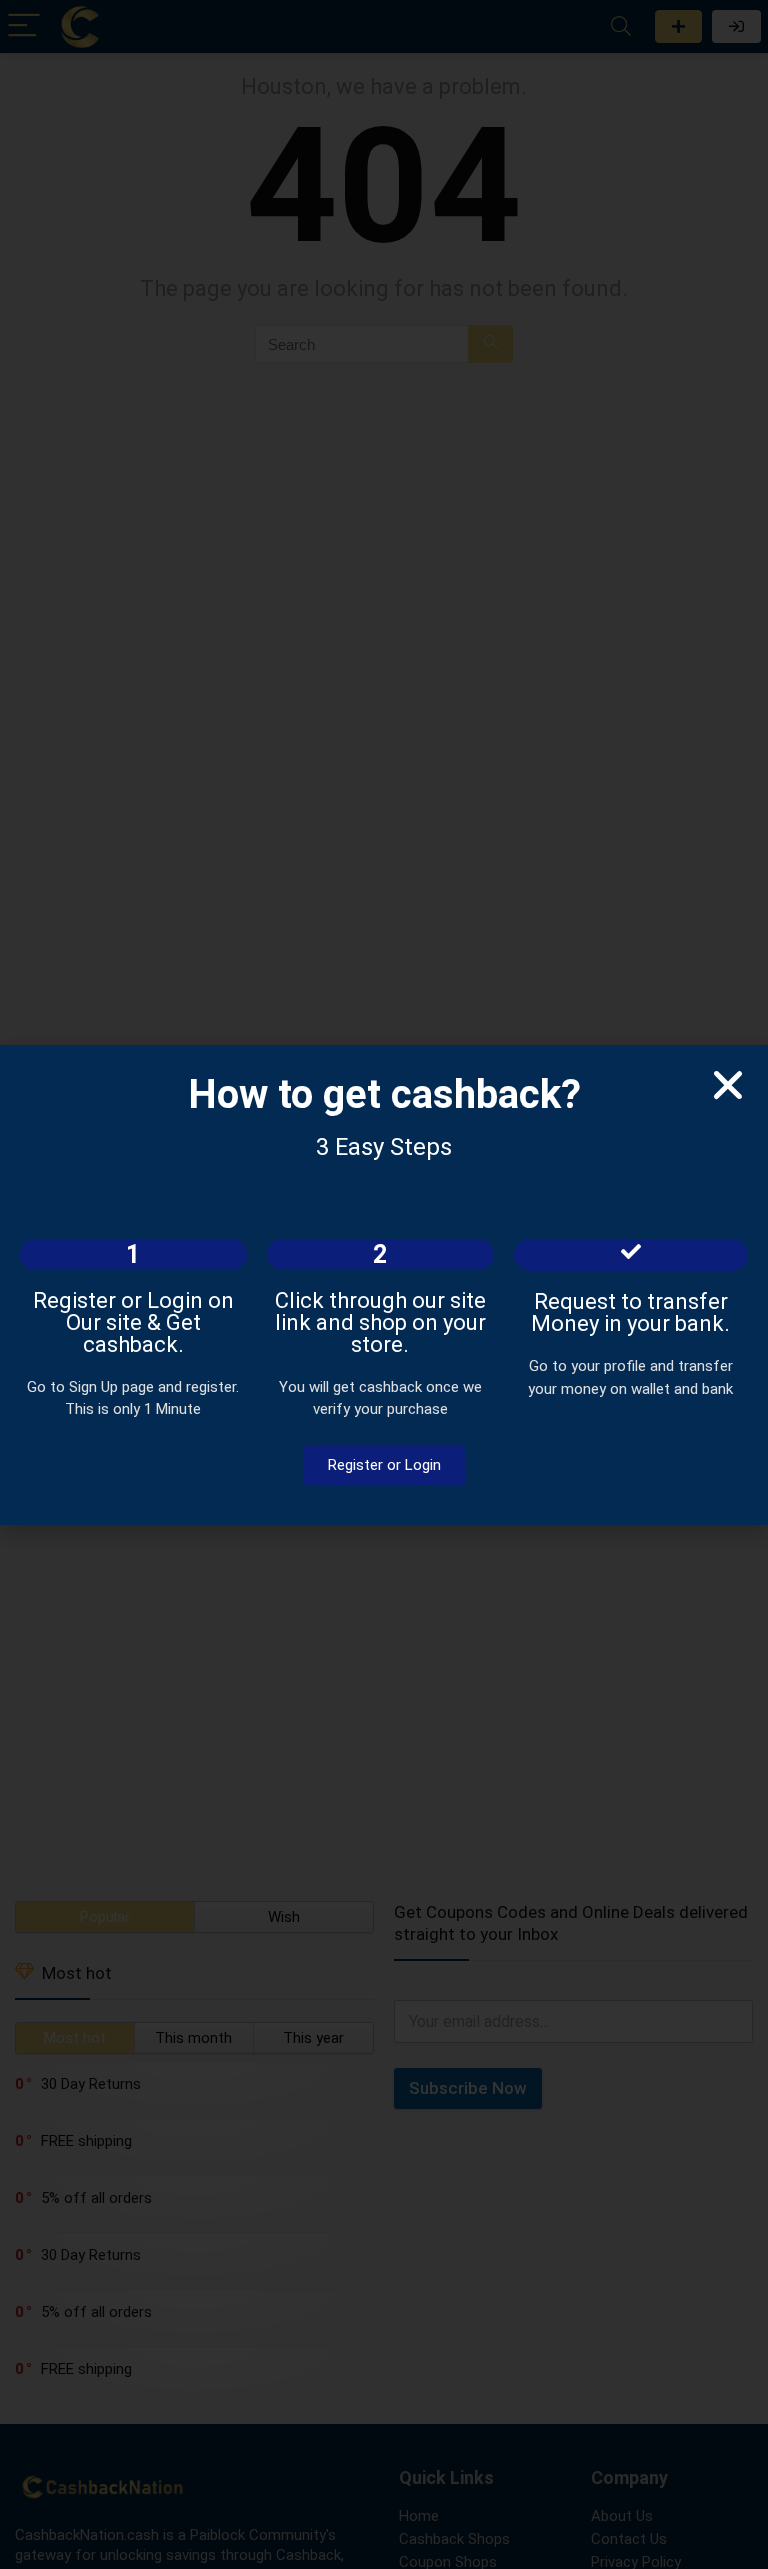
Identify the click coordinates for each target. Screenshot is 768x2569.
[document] (384, 1284)
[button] (728, 1085)
